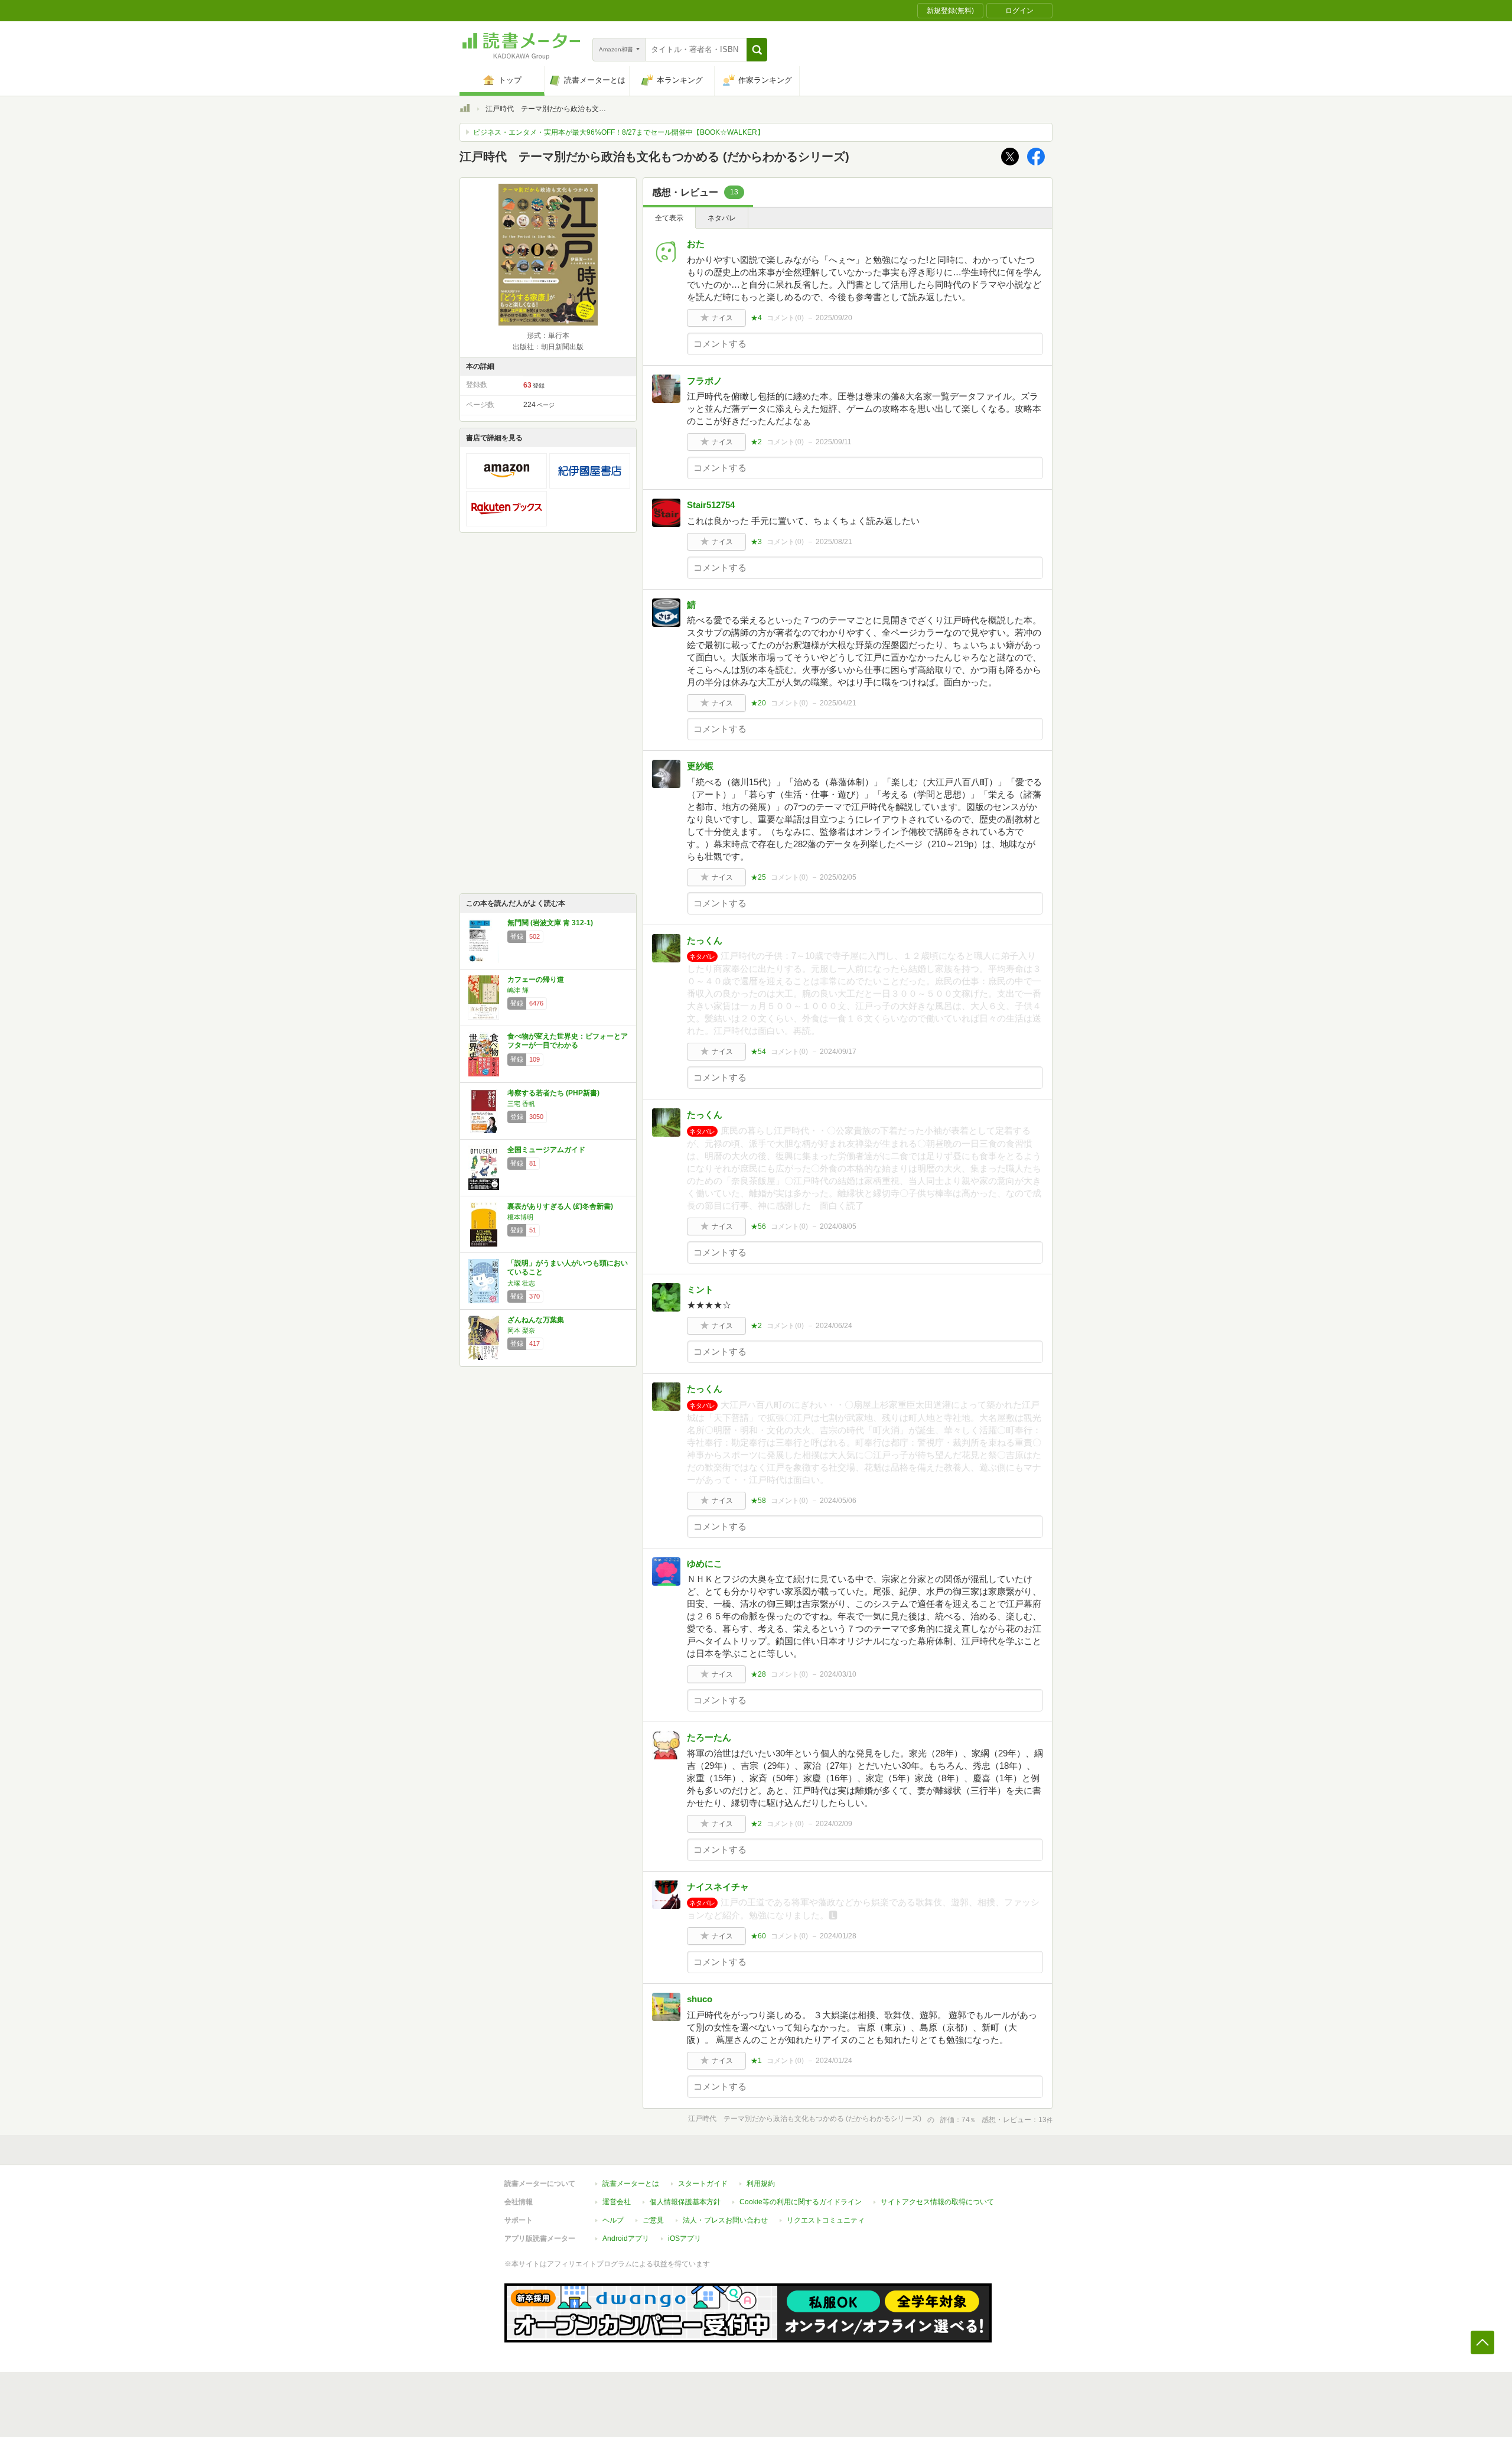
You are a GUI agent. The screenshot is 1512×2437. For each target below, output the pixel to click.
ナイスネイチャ (718, 1887)
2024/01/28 (838, 1936)
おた (696, 244)
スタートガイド (703, 2184)
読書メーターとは (631, 2184)
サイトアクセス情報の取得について (937, 2202)
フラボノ (705, 381)
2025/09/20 (834, 318)
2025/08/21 (834, 542)
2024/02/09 (834, 1824)
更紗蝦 (700, 766)
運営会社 (617, 2202)
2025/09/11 (834, 442)
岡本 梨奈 (521, 1330)
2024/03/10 (838, 1674)
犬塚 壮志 (521, 1283)
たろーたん (709, 1737)
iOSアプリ (685, 2238)
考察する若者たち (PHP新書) (553, 1093)
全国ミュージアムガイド (546, 1150)
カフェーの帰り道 (536, 980)
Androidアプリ (626, 2238)
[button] (757, 50)
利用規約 (761, 2184)
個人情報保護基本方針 (685, 2202)
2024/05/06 (838, 1501)
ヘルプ (613, 2220)
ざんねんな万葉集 (536, 1320)
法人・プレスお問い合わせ (725, 2220)
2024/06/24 (834, 1326)
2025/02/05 (838, 877)
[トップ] (465, 110)
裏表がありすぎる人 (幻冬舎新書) (560, 1206)
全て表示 (669, 218)
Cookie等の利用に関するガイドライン (801, 2202)
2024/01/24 (834, 2061)
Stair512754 (711, 505)
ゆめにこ (705, 1564)
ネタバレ (722, 218)
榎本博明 (520, 1217)
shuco (700, 1999)
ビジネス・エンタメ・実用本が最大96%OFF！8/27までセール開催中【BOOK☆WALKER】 (619, 132)
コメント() (785, 318)
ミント (700, 1289)
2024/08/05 (838, 1226)
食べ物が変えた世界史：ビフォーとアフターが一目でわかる (568, 1041)
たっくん (705, 940)
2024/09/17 (838, 1052)
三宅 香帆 (521, 1104)
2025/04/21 (838, 703)
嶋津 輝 (518, 990)
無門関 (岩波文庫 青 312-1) (550, 923)
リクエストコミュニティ (826, 2220)
